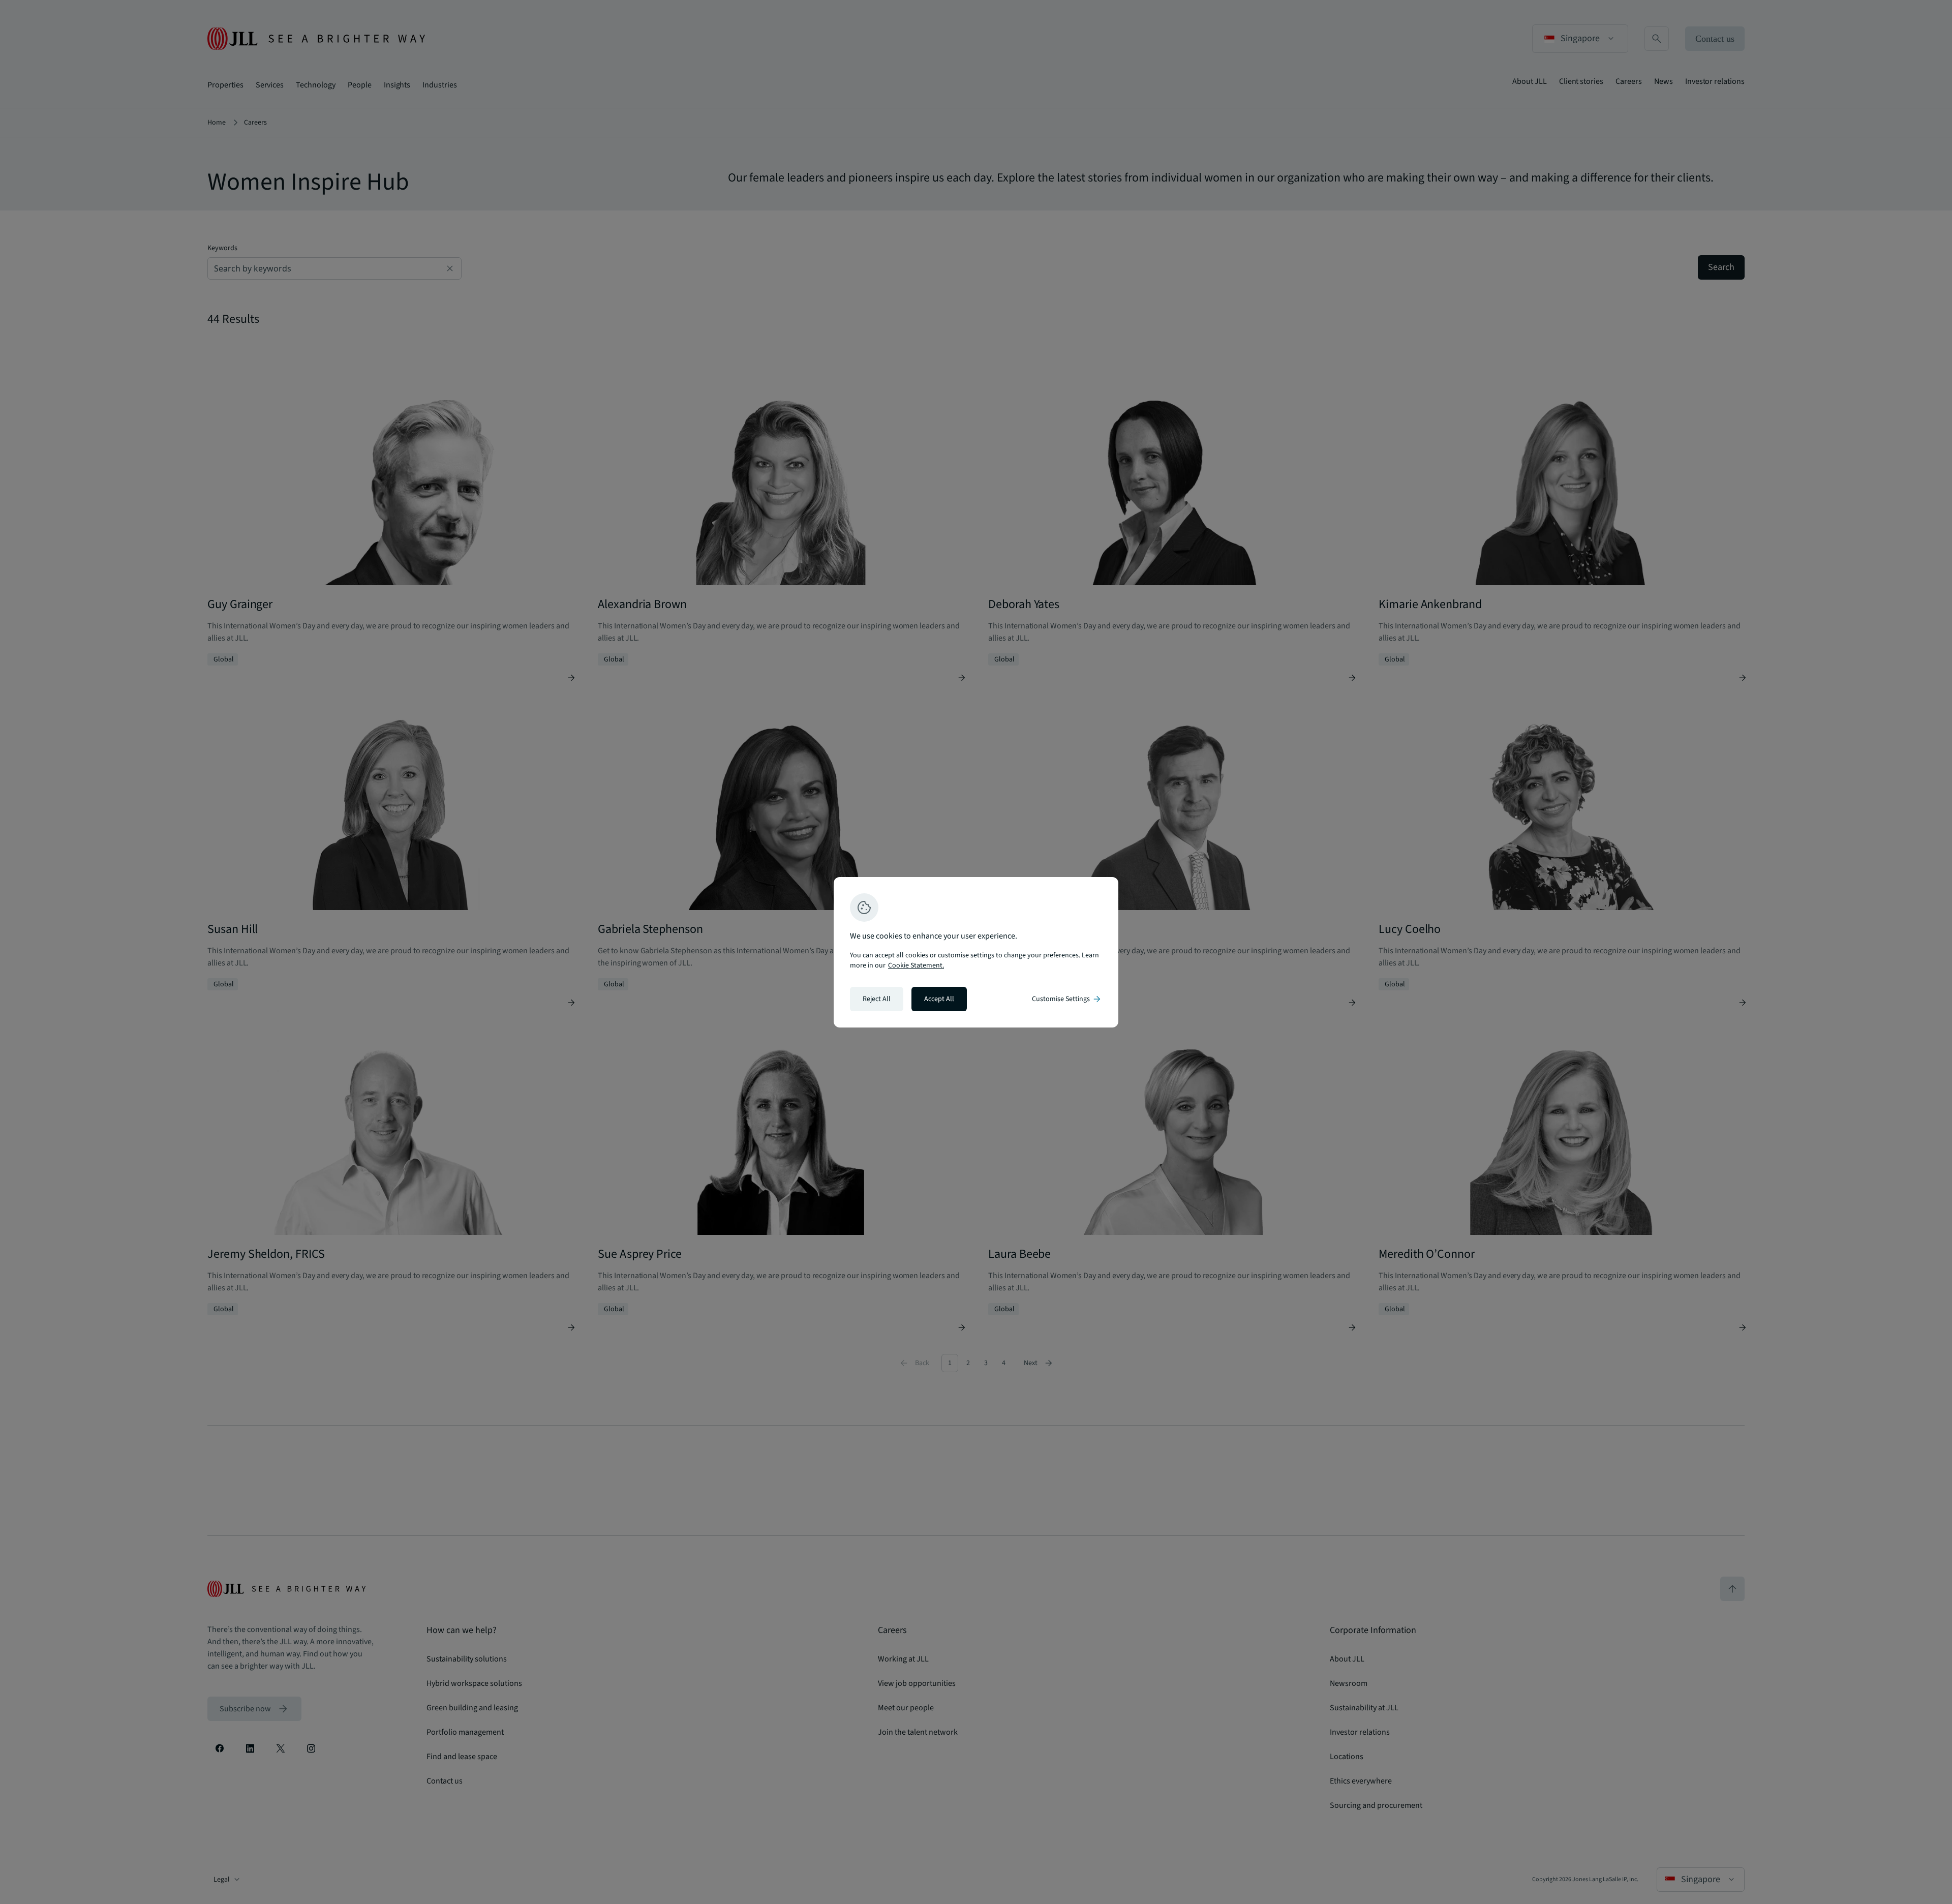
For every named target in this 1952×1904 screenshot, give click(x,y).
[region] (976, 952)
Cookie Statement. (916, 965)
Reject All (877, 999)
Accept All (939, 999)
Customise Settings (1067, 999)
